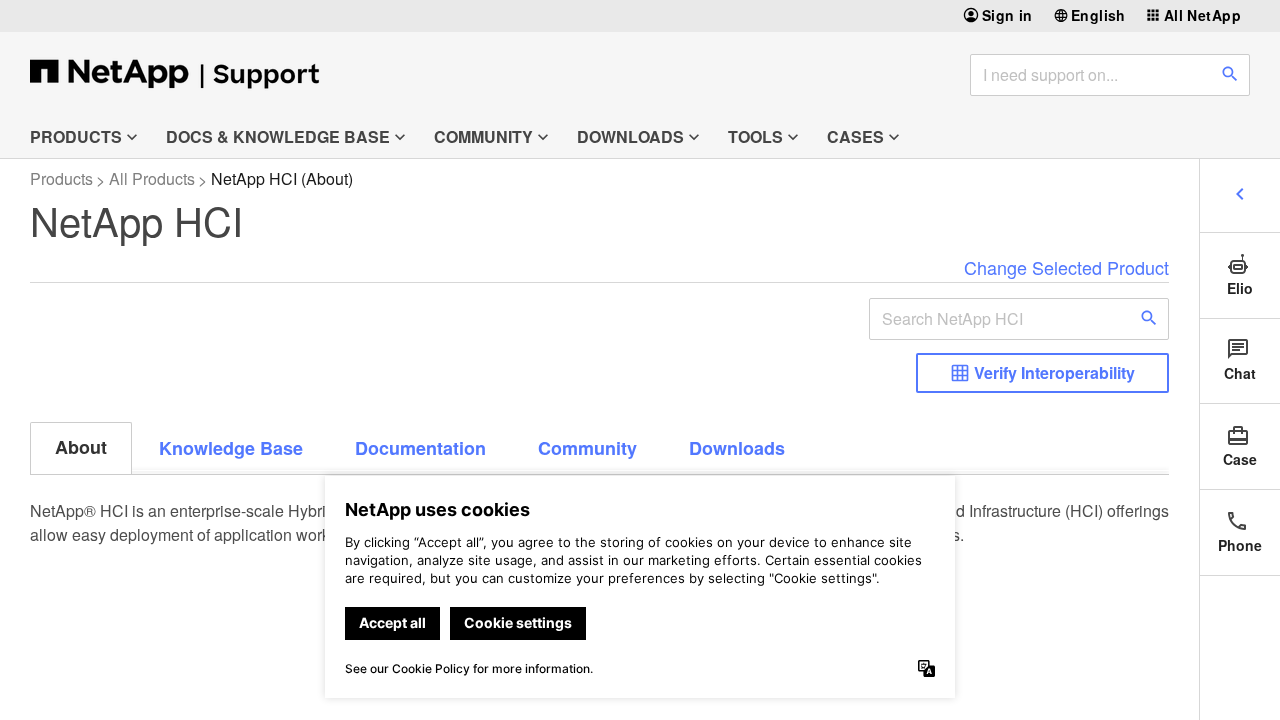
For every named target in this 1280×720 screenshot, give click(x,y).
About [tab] (81, 447)
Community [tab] (587, 448)
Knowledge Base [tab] (231, 448)
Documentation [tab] (420, 448)
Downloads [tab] (737, 448)
